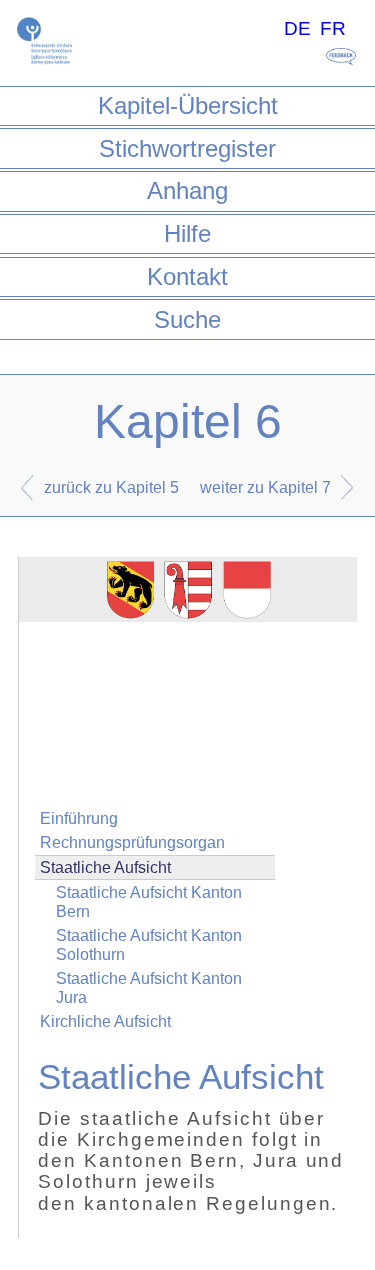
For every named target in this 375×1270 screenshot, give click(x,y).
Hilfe (187, 233)
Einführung (79, 818)
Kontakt (187, 276)
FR (333, 28)
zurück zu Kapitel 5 (111, 487)
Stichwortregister (187, 148)
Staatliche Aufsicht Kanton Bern (149, 902)
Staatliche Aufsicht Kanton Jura (149, 988)
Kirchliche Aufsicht (105, 1021)
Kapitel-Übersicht (188, 105)
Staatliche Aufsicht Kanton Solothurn (149, 945)
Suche (187, 319)
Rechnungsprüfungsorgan (132, 842)
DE (297, 28)
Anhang (187, 190)
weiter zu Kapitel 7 (265, 487)
